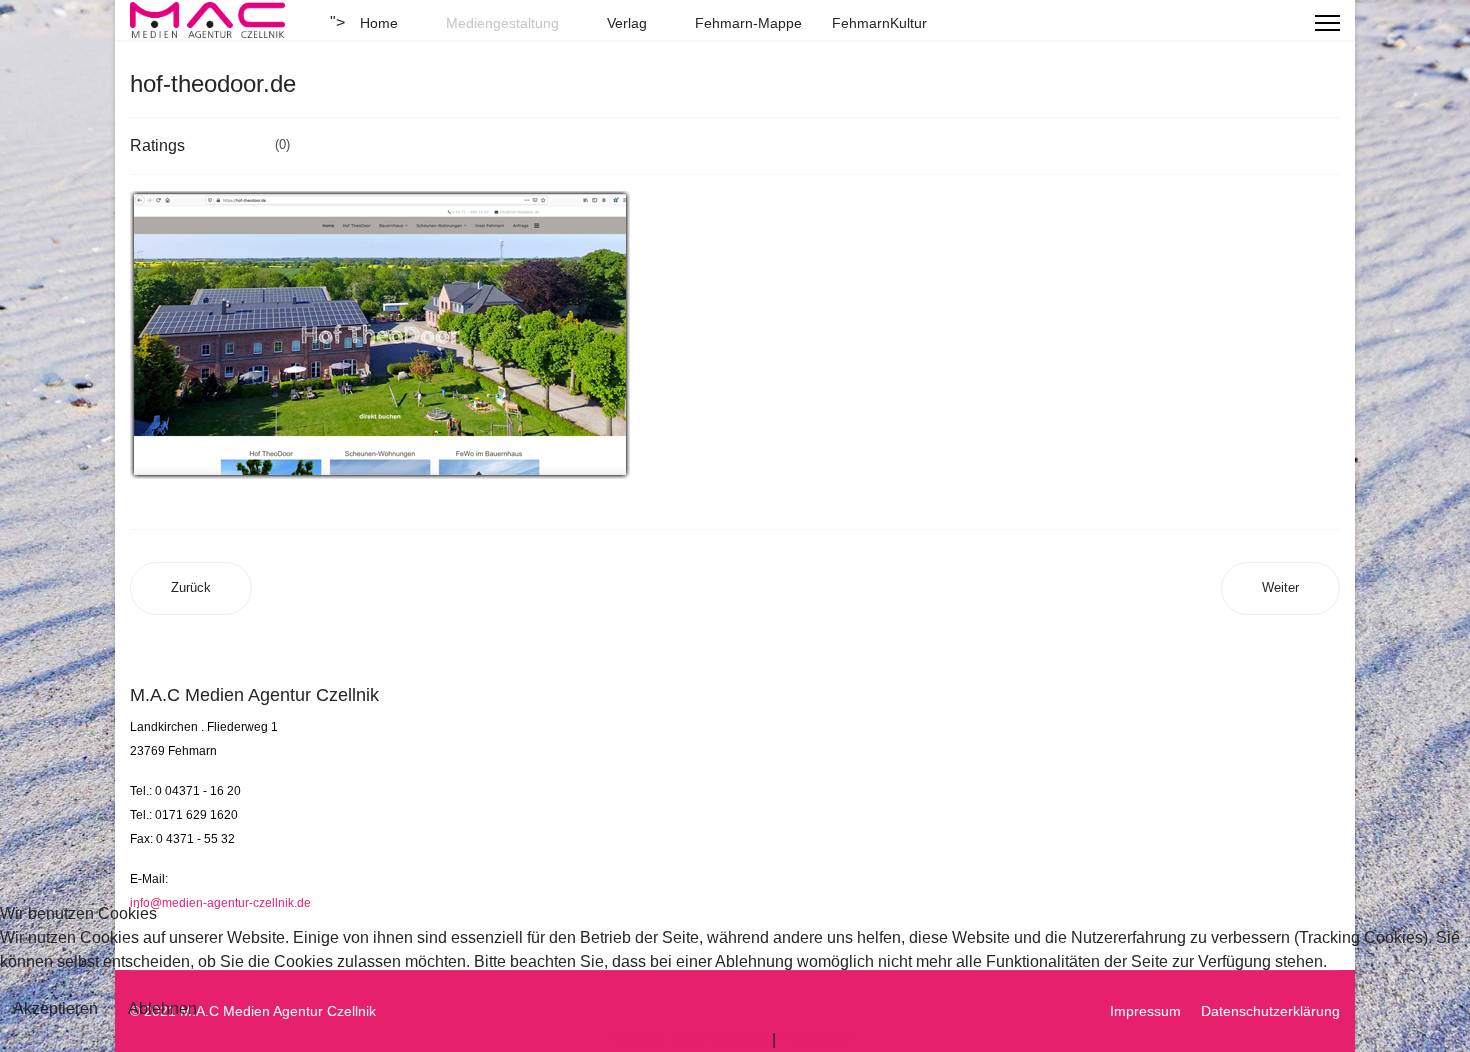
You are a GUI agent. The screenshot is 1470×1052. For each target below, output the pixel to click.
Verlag (627, 23)
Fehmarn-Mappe (748, 23)
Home (379, 23)
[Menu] (1327, 23)
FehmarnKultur (879, 23)
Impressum (819, 1039)
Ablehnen (162, 1008)
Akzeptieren (55, 1008)
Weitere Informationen (690, 1039)
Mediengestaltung (502, 23)
